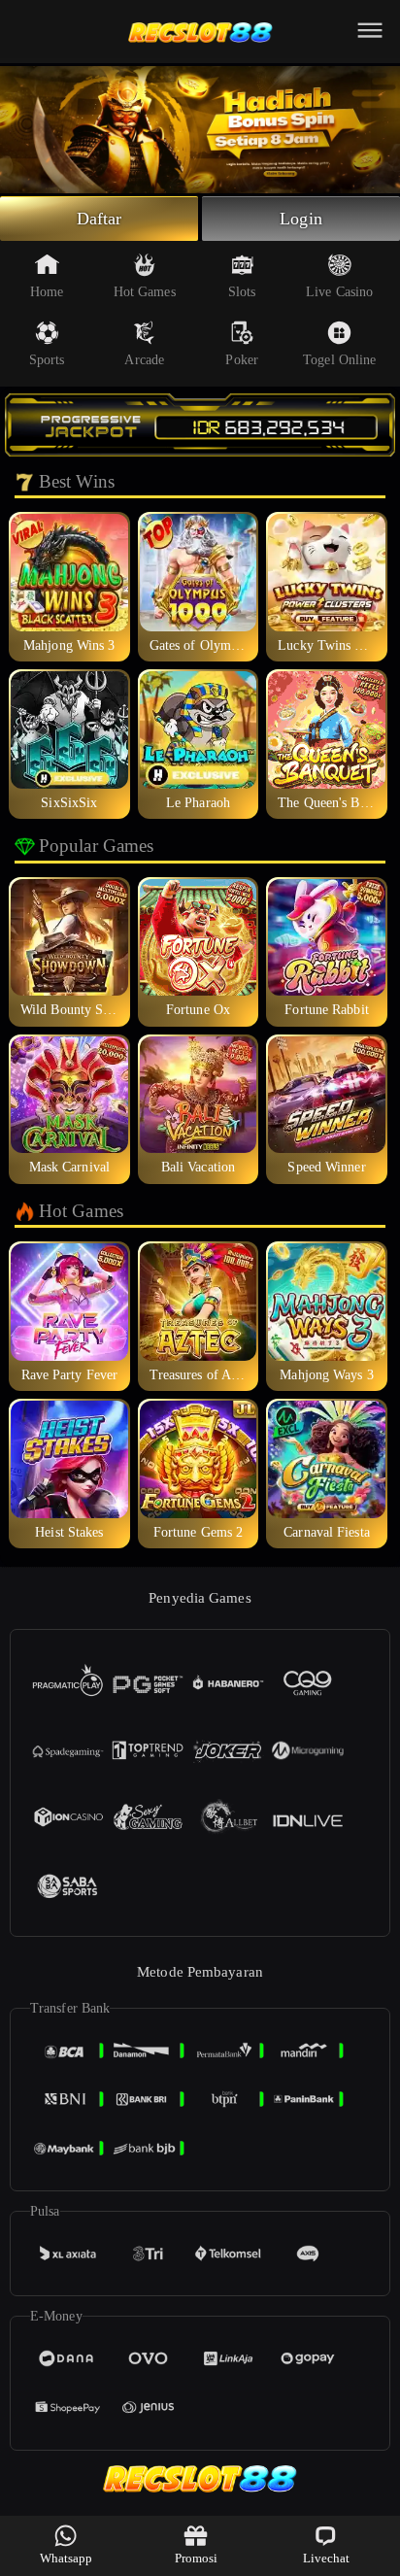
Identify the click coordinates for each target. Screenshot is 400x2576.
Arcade (144, 360)
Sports (47, 360)
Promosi (197, 2558)
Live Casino (339, 292)
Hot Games (145, 292)
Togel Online (339, 360)
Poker (242, 360)
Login (301, 219)
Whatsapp (67, 2558)
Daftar (100, 219)
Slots (242, 292)
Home (47, 292)
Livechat (327, 2558)
